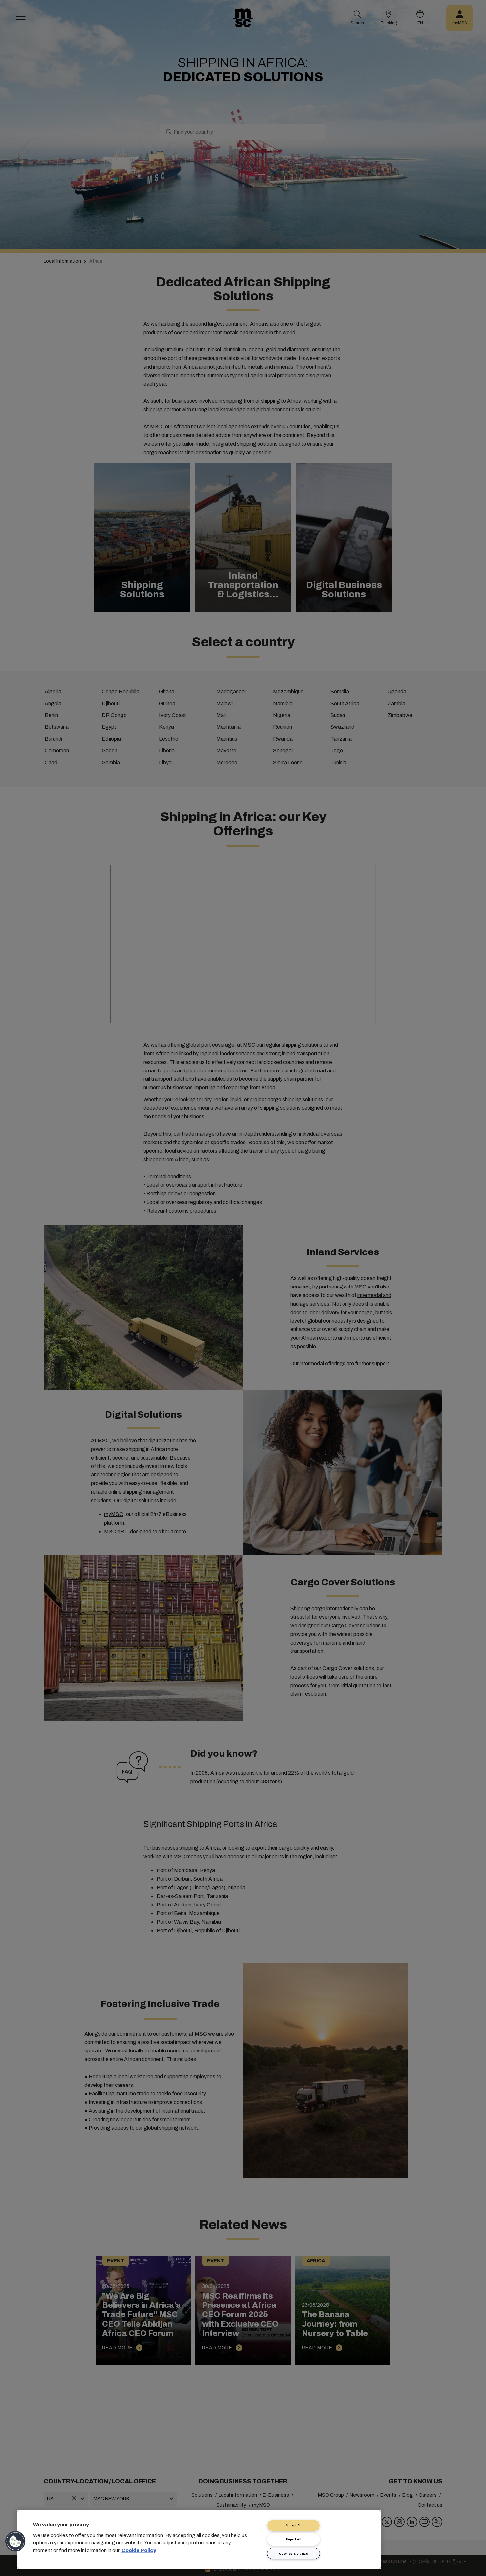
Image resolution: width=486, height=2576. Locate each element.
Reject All (294, 2539)
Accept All (294, 2525)
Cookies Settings (294, 2554)
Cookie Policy (139, 2550)
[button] (16, 2541)
